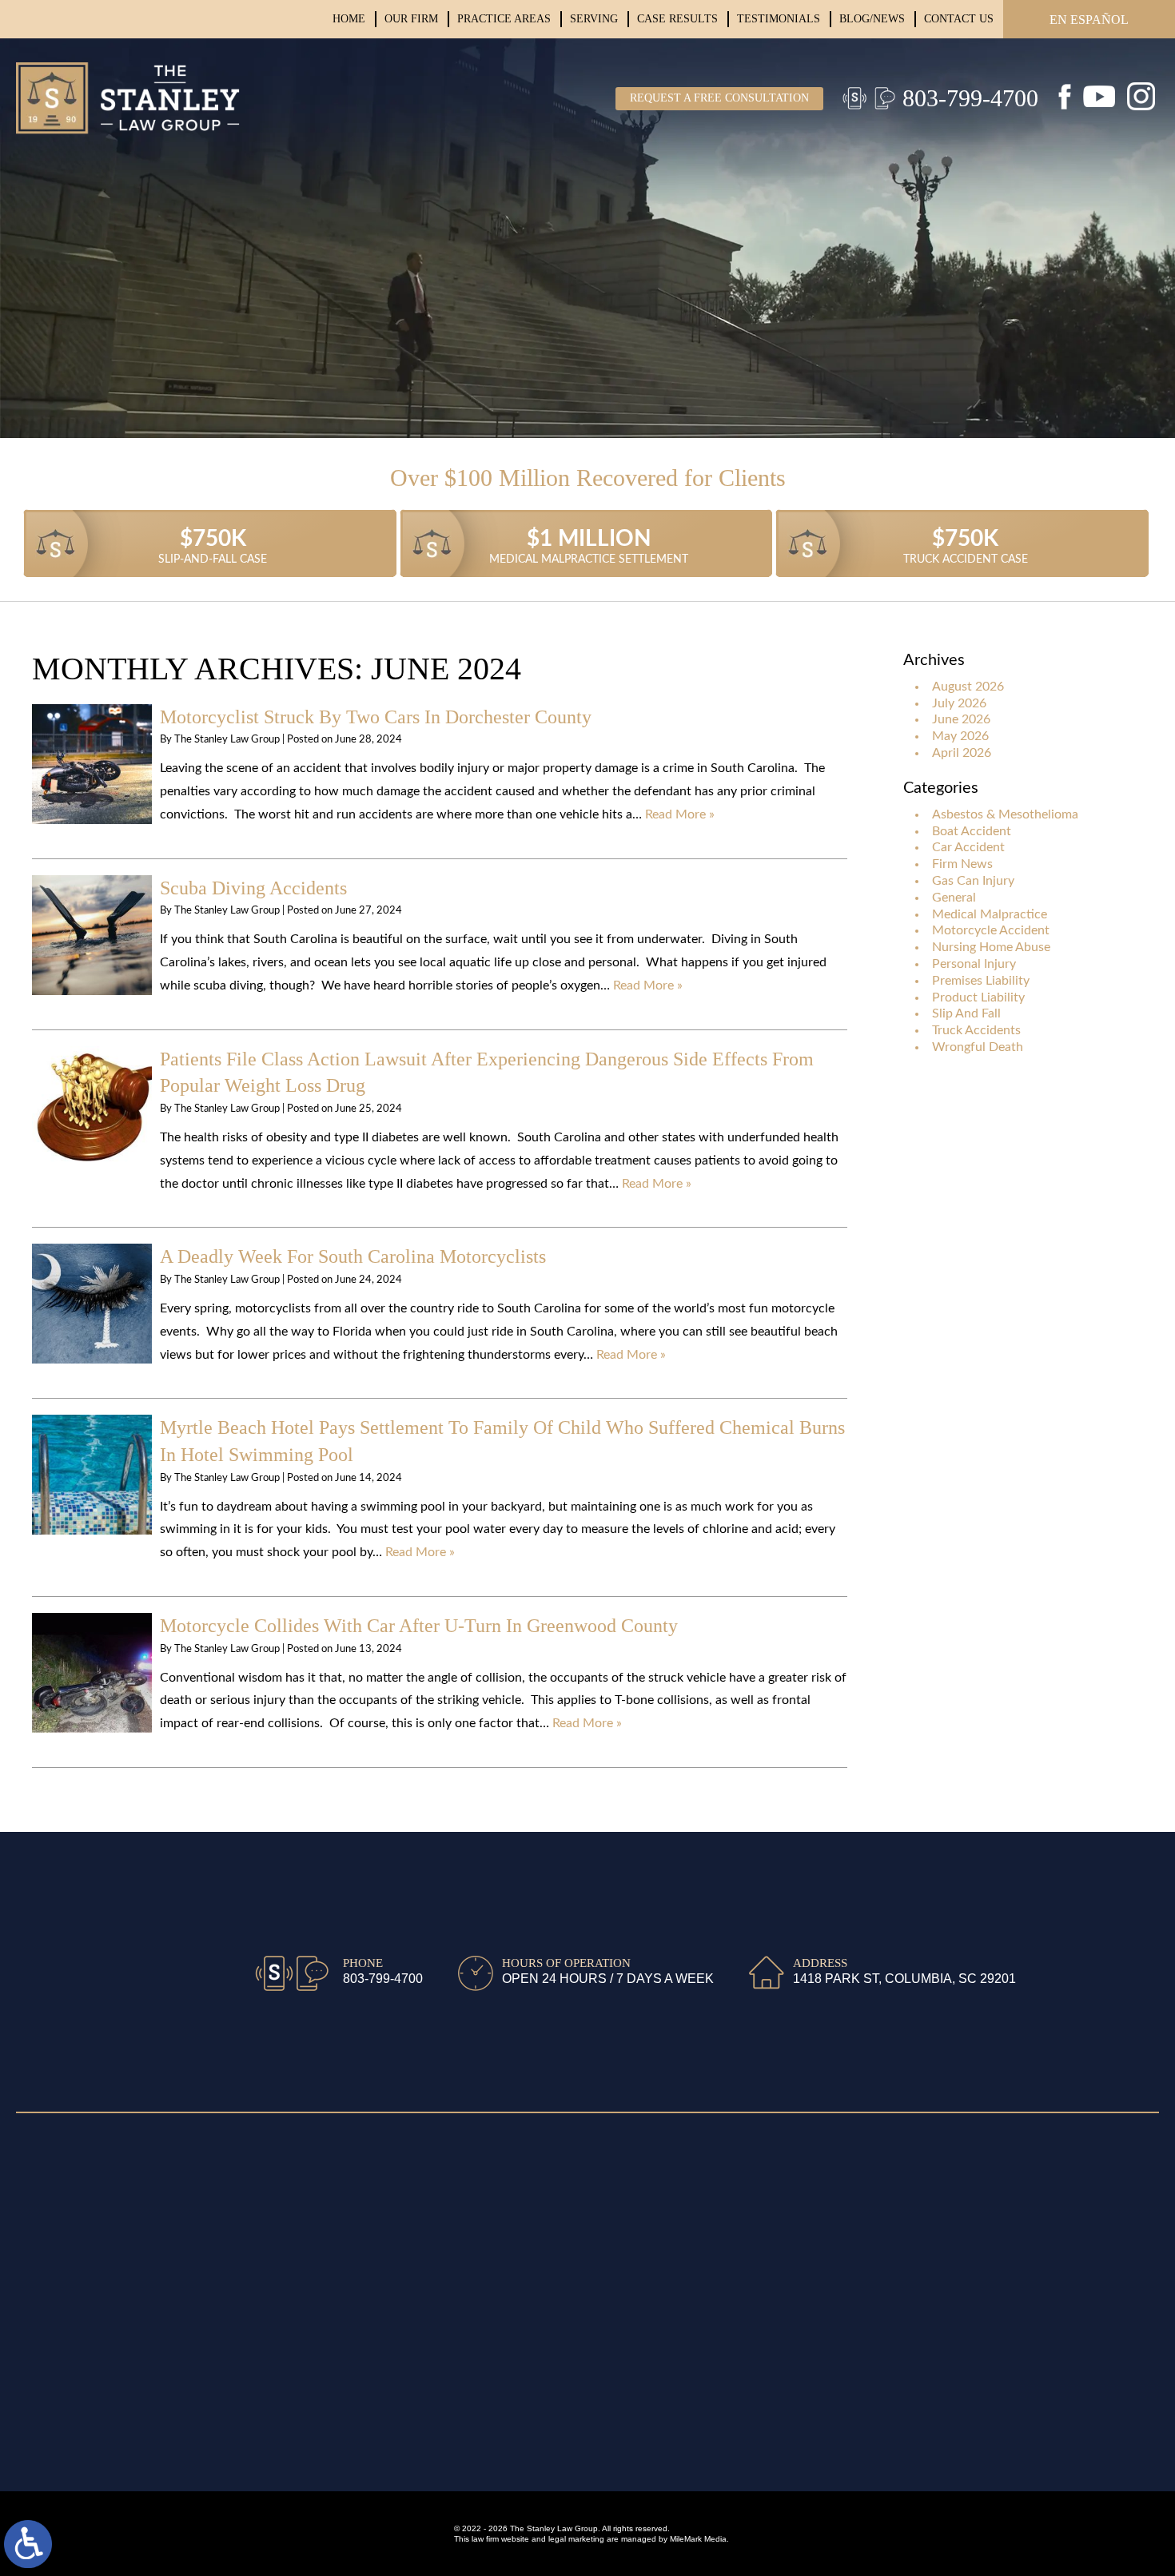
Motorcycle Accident (991, 930)
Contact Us (959, 19)
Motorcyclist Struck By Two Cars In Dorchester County (376, 717)
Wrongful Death (978, 1047)
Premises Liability (981, 981)
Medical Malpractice (990, 914)
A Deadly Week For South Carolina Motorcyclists (353, 1256)
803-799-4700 (970, 98)
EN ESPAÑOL (1089, 20)
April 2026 (962, 753)
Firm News (962, 864)
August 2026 (968, 687)
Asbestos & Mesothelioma (1005, 814)
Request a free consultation (719, 98)
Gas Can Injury (973, 881)
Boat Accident (972, 831)
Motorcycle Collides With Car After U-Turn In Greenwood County (419, 1626)
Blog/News (872, 19)
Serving (594, 19)
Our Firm (411, 19)
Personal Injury (974, 964)
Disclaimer (46, 2178)
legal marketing (576, 2539)
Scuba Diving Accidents (253, 888)
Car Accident (968, 847)
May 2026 (960, 736)
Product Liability (978, 997)
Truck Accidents (976, 1030)
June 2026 (961, 719)
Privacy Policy (56, 2202)
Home (349, 19)
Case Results (677, 19)
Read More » (680, 814)
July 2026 (959, 703)
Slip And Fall (966, 1013)
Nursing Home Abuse (991, 947)
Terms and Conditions (78, 2226)
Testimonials (779, 19)
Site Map (41, 2153)
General (954, 898)
